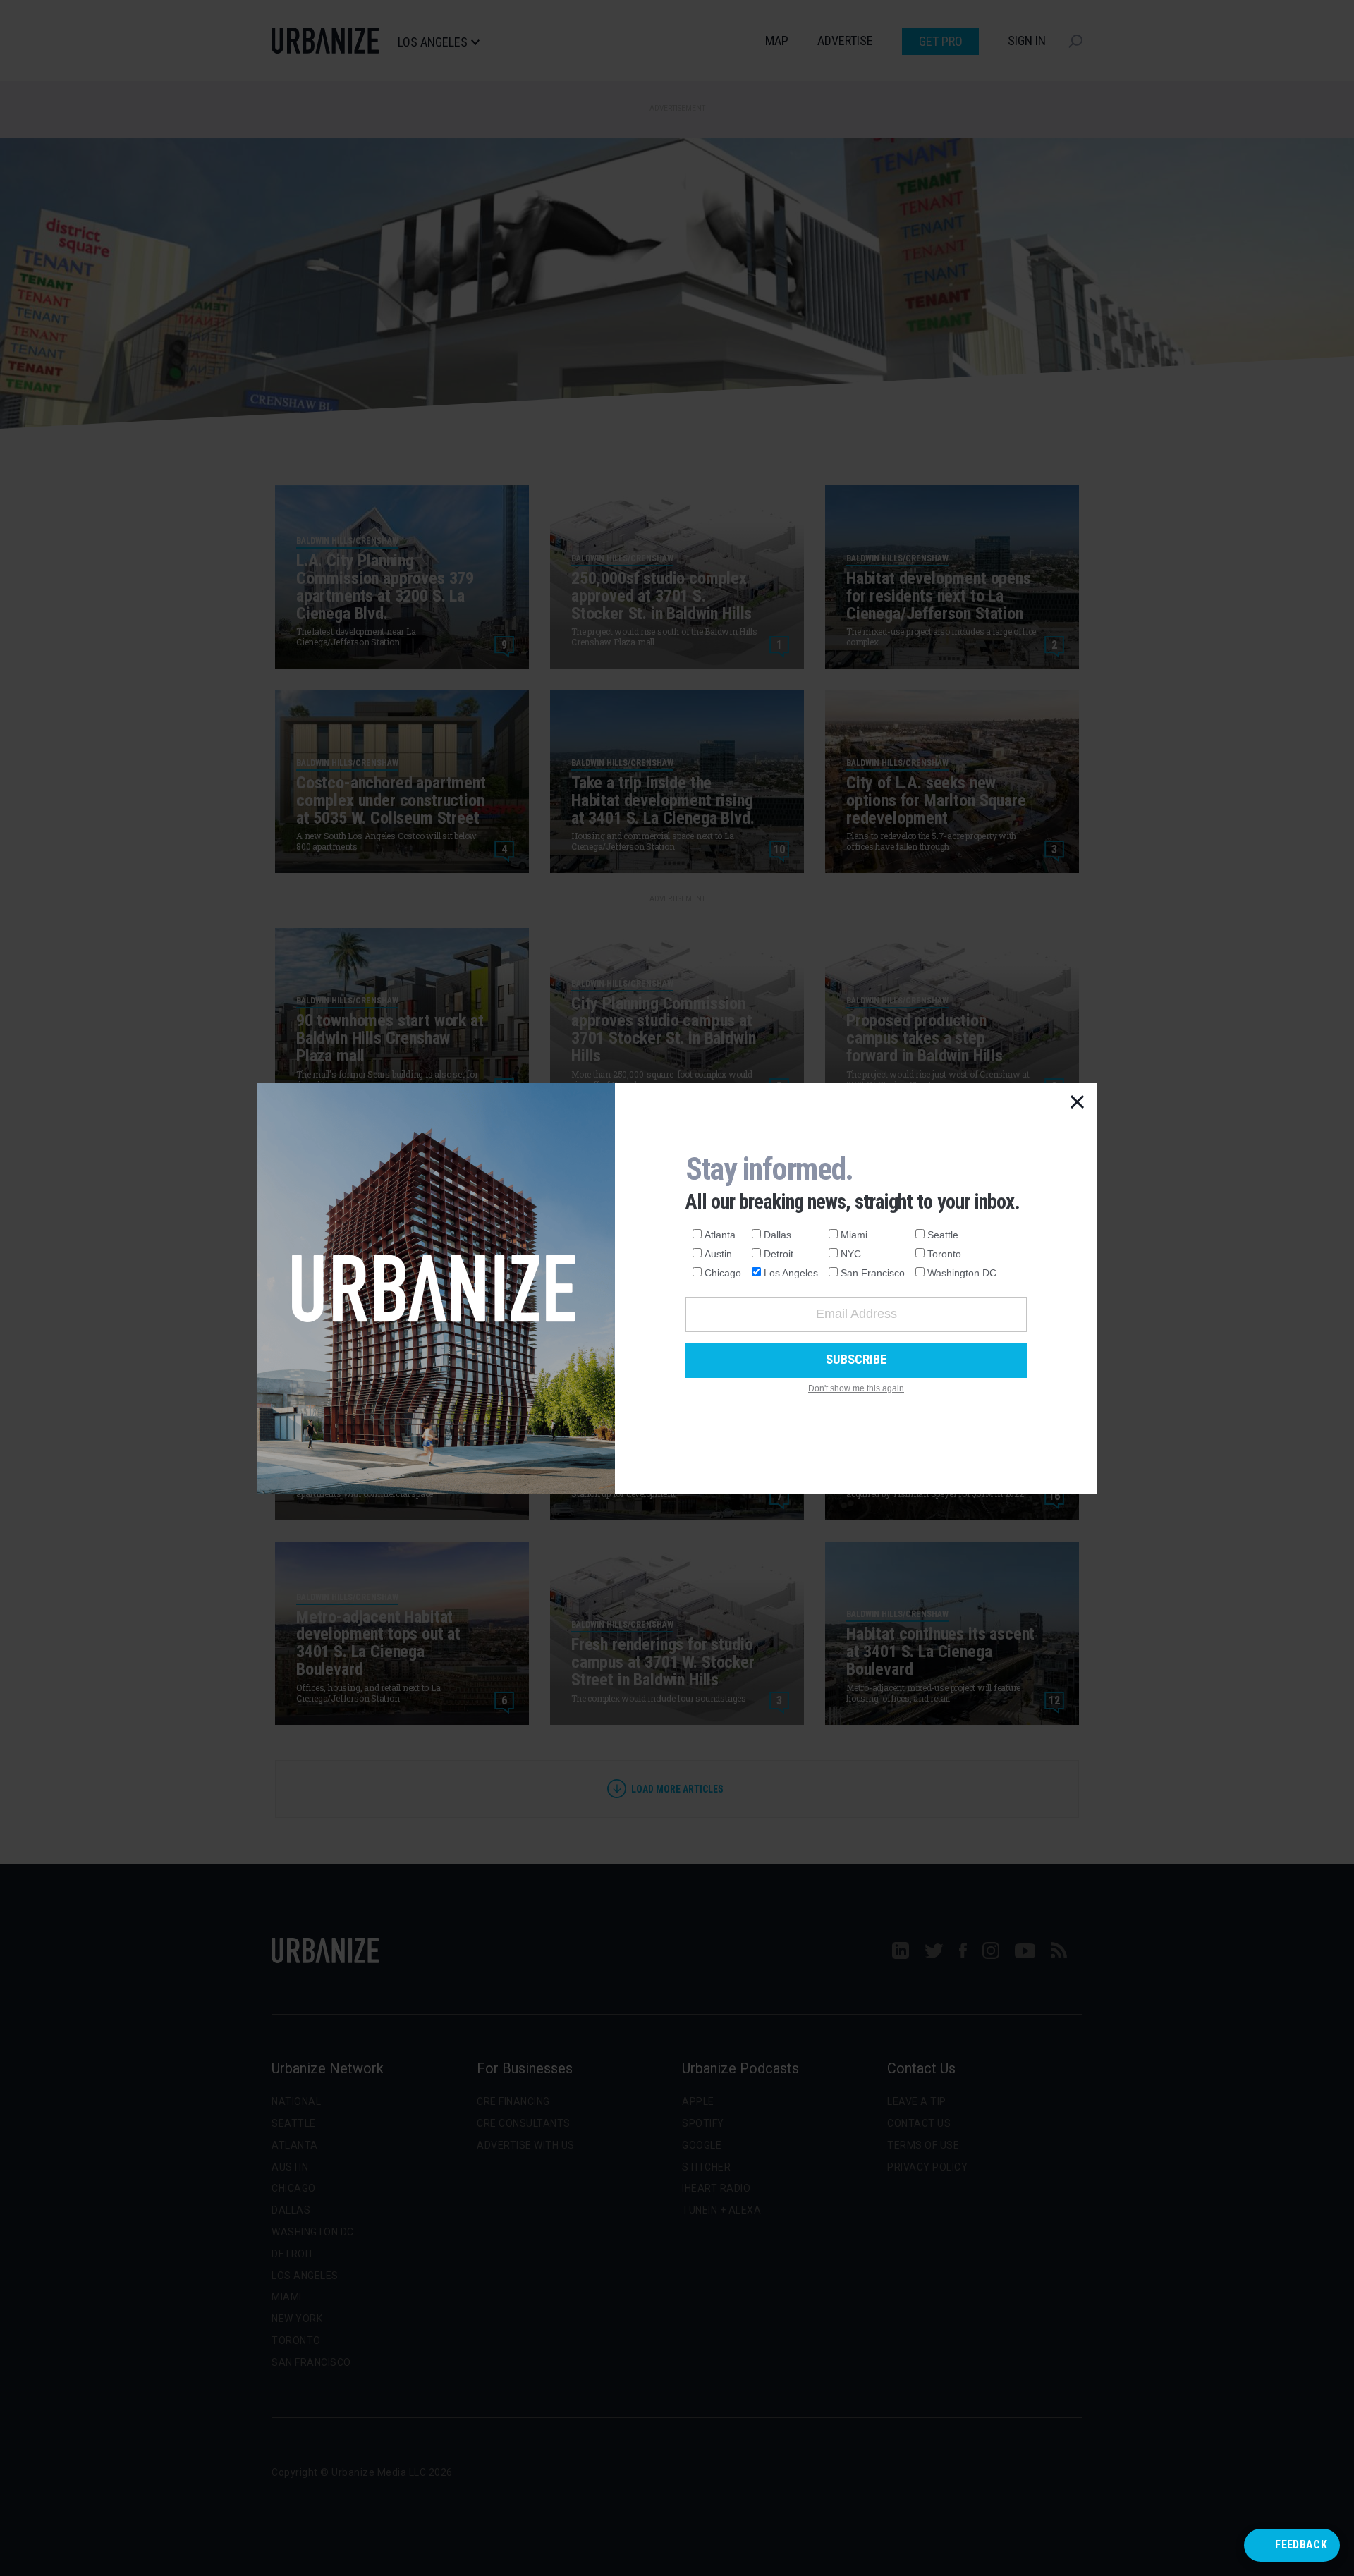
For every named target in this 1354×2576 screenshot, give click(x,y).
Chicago (723, 1273)
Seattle (943, 1235)
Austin (718, 1254)
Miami (854, 1235)
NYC (851, 1254)
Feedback (1301, 2545)
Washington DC (962, 1273)
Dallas (777, 1235)
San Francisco (873, 1273)
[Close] (1078, 1103)
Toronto (944, 1254)
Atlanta (720, 1235)
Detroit (779, 1254)
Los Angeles (791, 1273)
